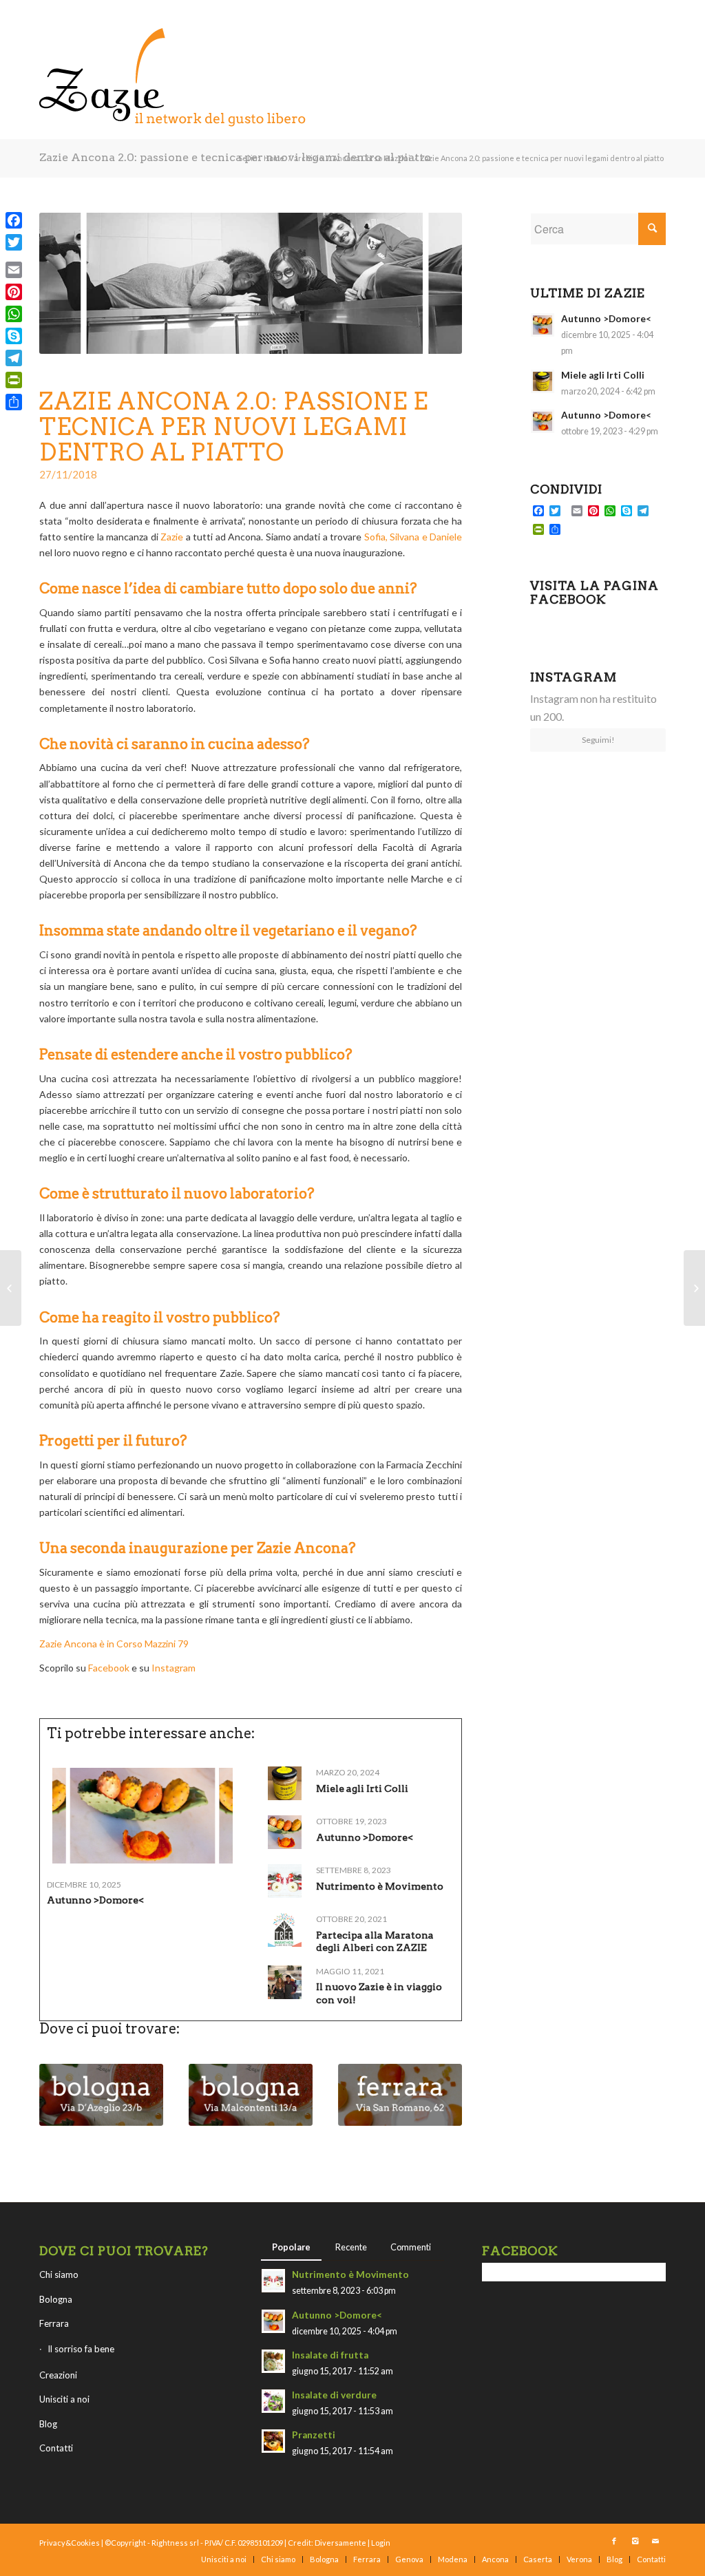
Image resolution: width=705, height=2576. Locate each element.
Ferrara (54, 2323)
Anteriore (60, 2089)
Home (274, 158)
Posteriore (441, 2089)
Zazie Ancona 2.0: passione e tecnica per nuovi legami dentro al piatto (235, 157)
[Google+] (14, 256)
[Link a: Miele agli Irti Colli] (285, 1783)
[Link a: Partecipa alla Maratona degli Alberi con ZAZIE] (285, 1930)
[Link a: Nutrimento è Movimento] (285, 1881)
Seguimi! (598, 740)
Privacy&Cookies (70, 2543)
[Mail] (655, 2541)
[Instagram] (635, 2541)
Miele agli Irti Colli (362, 1788)
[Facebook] (614, 2541)
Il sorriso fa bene (81, 2349)
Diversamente (340, 2543)
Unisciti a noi (64, 2399)
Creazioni (58, 2375)
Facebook (109, 1668)
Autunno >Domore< (95, 1900)
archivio (308, 158)
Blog (48, 2424)
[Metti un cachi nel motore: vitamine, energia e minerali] (11, 1288)
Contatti (56, 2448)
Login (381, 2543)
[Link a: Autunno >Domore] (143, 1816)
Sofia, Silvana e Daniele (413, 537)
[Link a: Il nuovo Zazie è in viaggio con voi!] (285, 1982)
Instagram (175, 1668)
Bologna (56, 2299)
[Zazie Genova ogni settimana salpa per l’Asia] (694, 1288)
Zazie (172, 537)
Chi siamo (59, 2274)
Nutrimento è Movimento (380, 1886)
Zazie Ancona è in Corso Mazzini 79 (114, 1644)
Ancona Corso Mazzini (371, 158)
